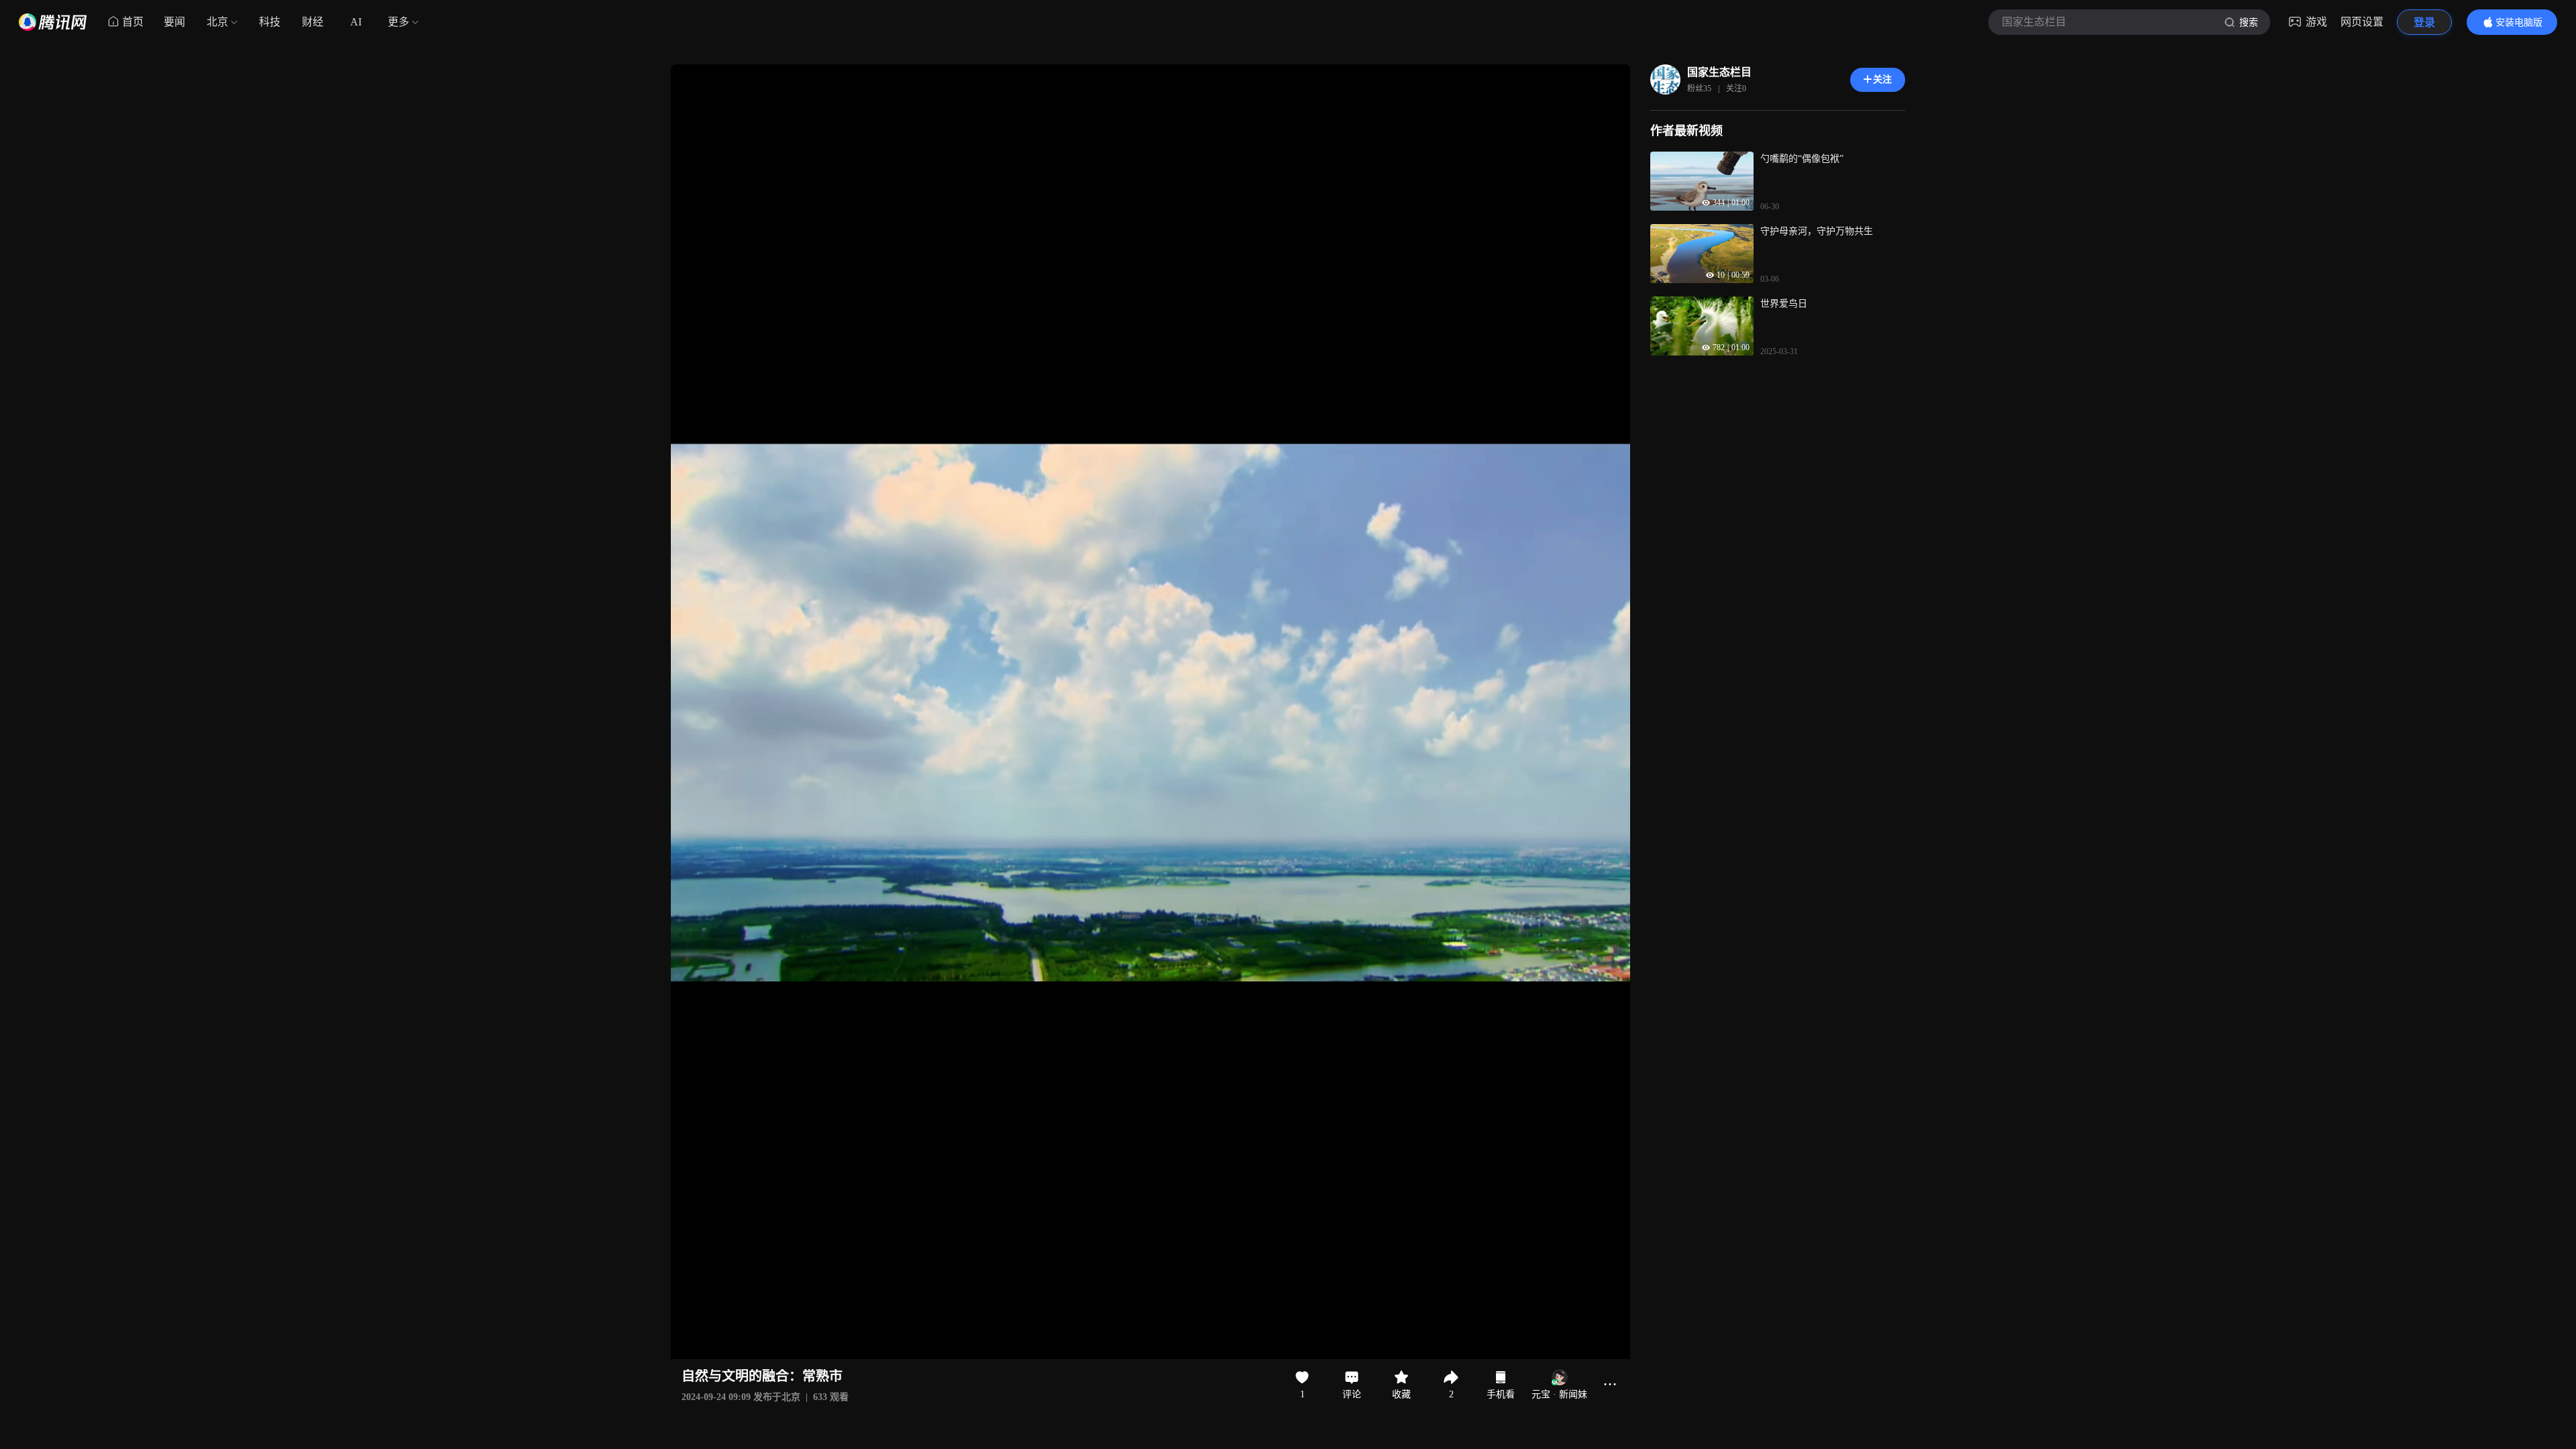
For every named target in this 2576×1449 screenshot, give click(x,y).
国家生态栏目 (1719, 72)
